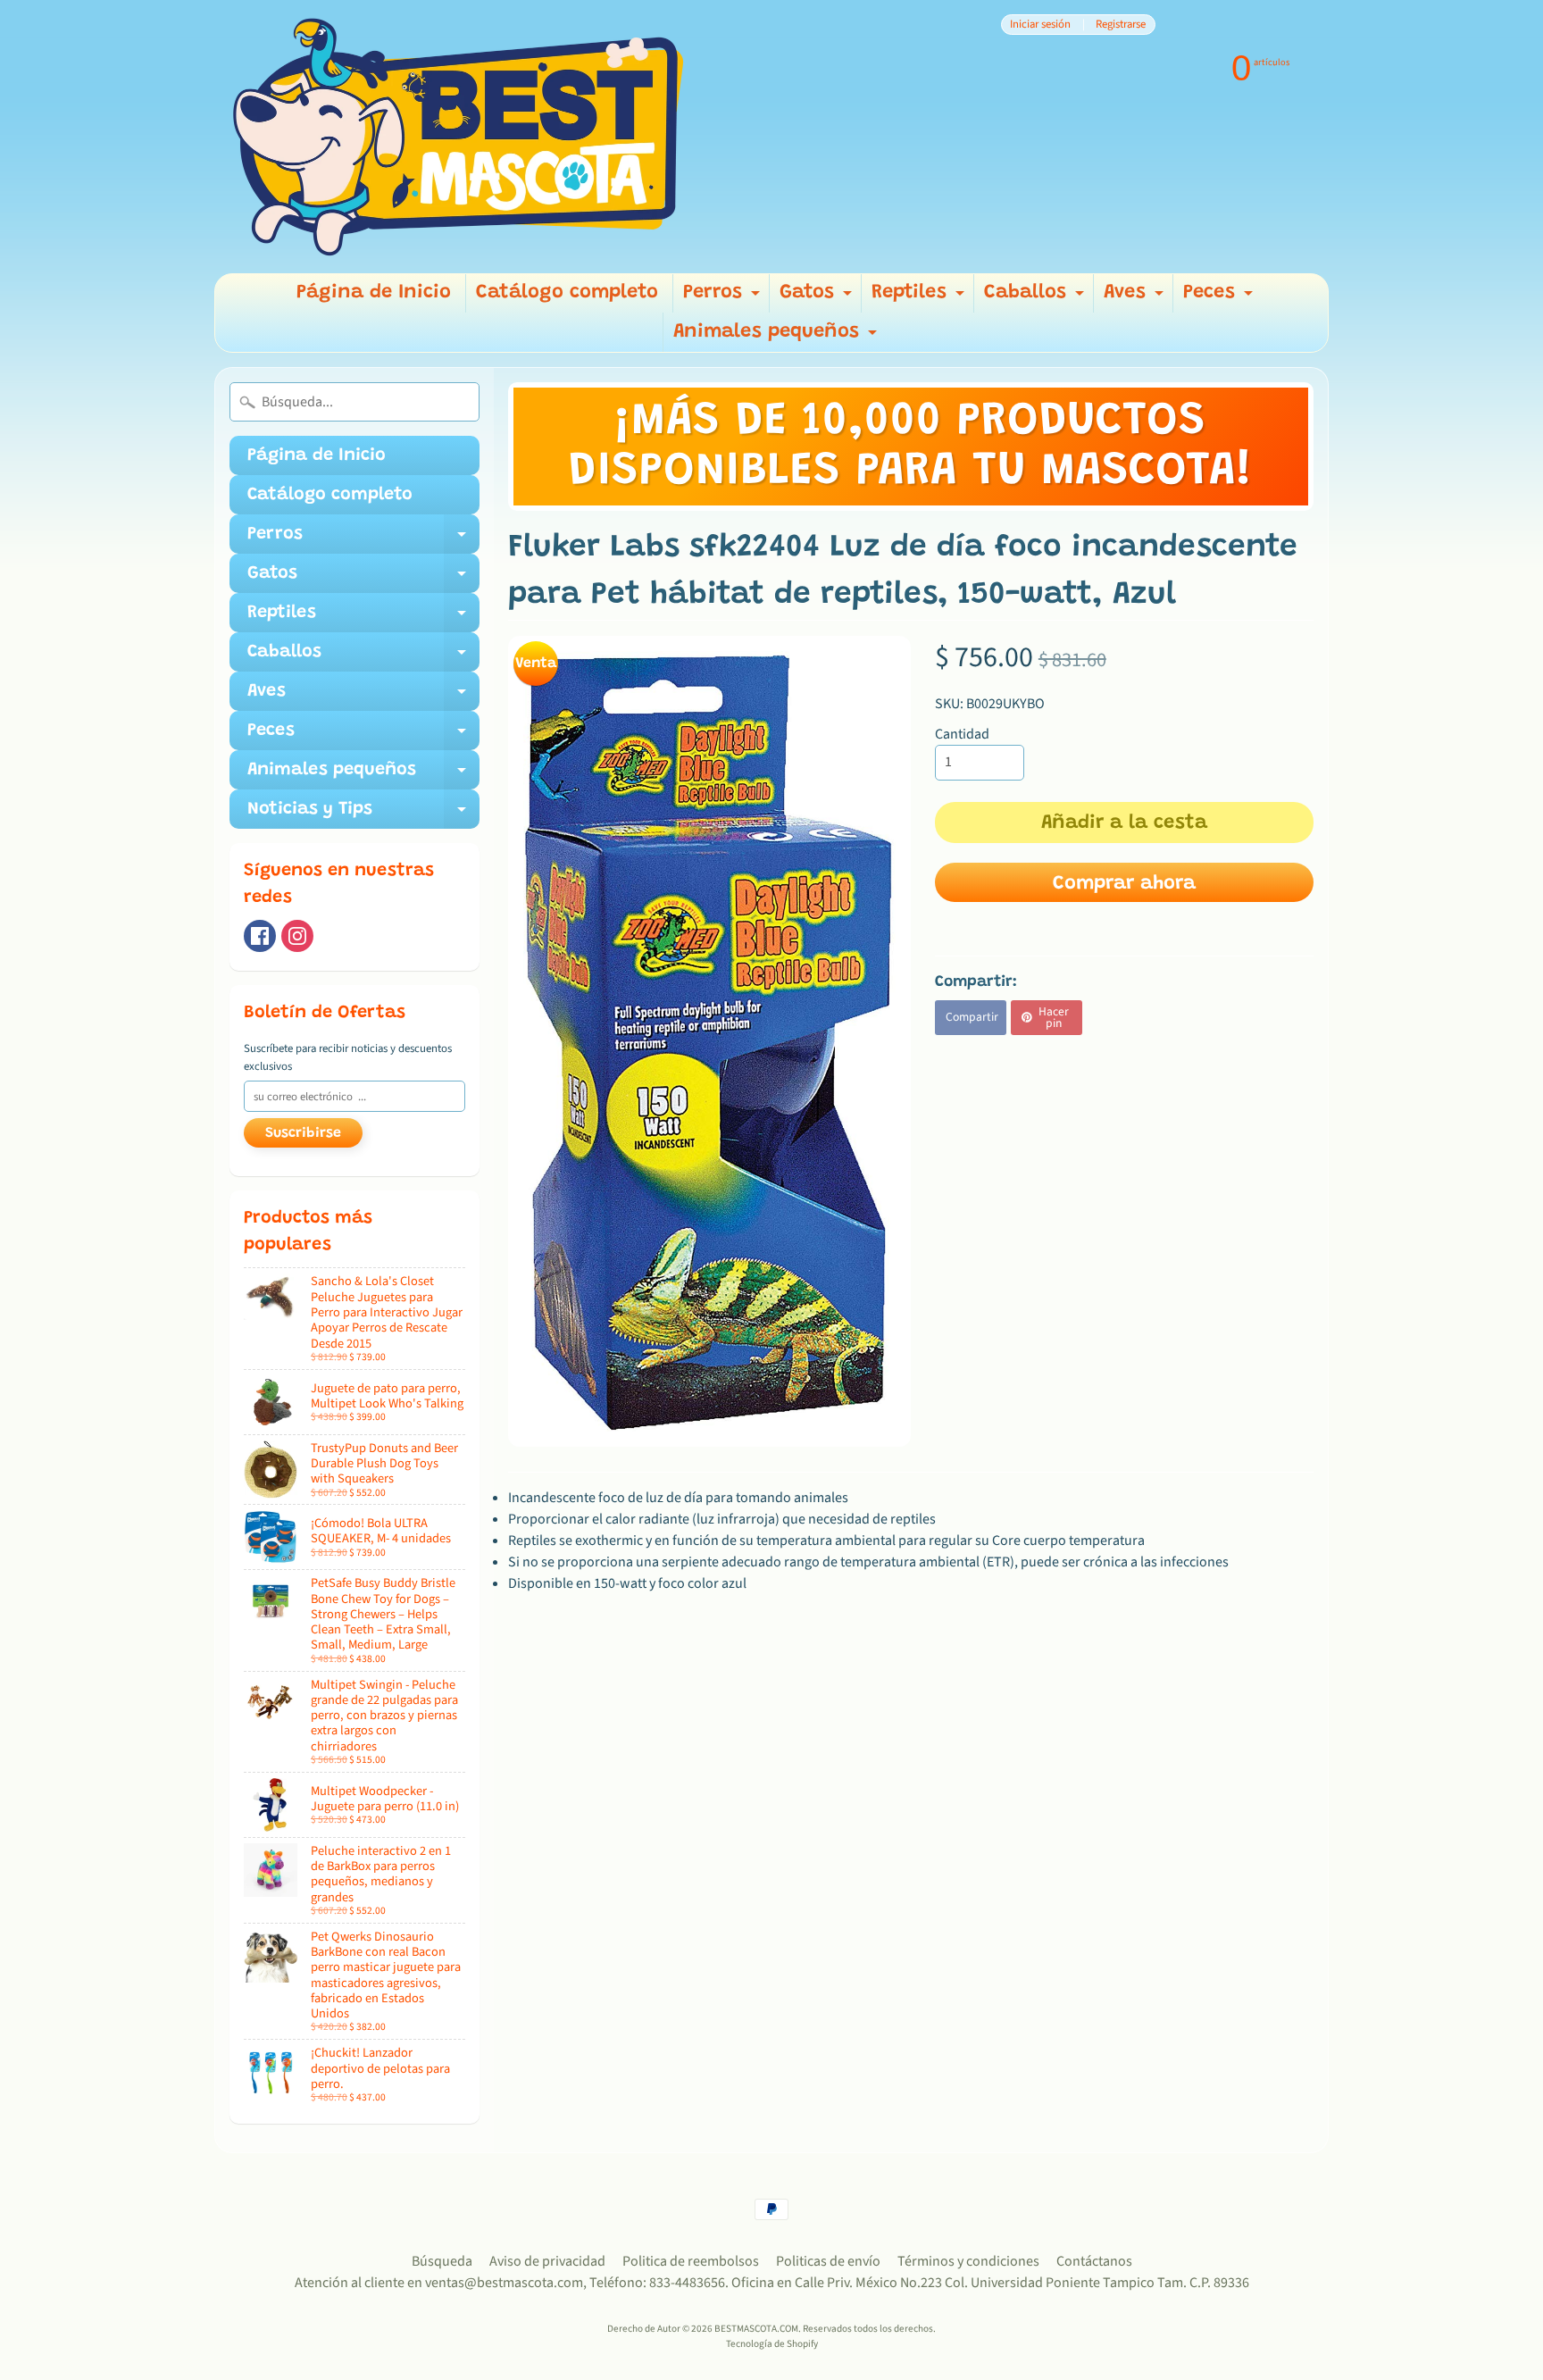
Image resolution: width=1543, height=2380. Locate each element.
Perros (724, 298)
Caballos (1036, 298)
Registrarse (1121, 25)
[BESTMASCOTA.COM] (460, 137)
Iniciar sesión (1040, 25)
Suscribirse (303, 1133)
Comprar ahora (1124, 884)
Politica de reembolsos (691, 2261)
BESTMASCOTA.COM (756, 2329)
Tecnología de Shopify (772, 2344)
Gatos (818, 298)
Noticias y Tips (363, 814)
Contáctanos (1094, 2261)
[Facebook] (260, 936)
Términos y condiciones (968, 2261)
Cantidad (962, 734)
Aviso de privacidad (547, 2261)
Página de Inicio (374, 293)
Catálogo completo (567, 293)
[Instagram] (297, 936)
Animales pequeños (777, 337)
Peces (1220, 298)
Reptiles (920, 298)
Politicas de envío (828, 2261)
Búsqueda (442, 2261)
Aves (1136, 298)
